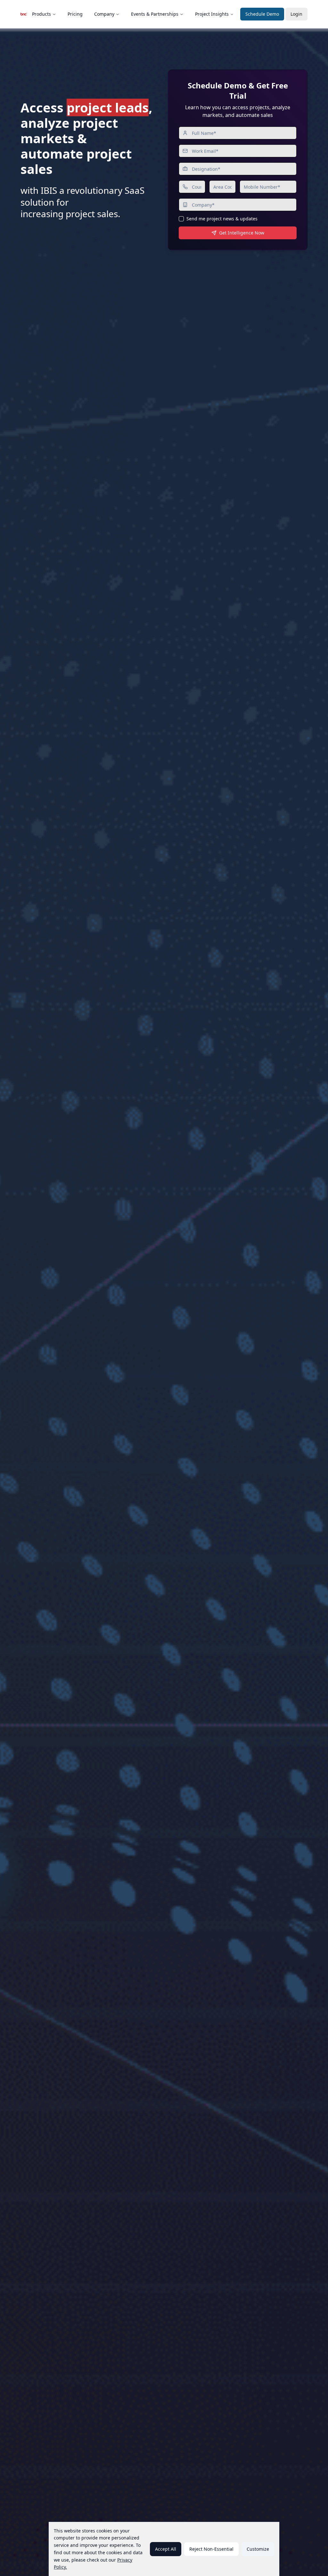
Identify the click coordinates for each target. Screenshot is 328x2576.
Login (296, 14)
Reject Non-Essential (211, 2549)
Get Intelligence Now (242, 233)
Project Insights (212, 14)
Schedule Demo (262, 14)
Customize (258, 2549)
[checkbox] (181, 219)
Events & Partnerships (155, 14)
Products (41, 14)
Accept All (166, 2549)
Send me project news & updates (222, 219)
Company (104, 14)
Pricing (75, 14)
